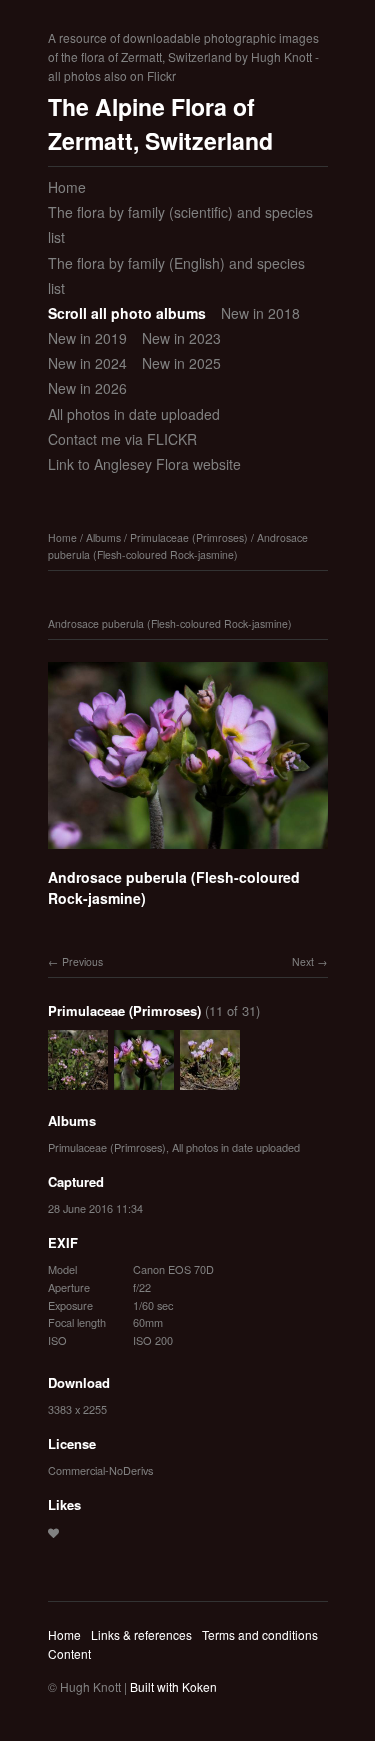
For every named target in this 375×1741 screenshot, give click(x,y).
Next (303, 961)
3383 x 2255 (77, 1409)
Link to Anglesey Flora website (144, 464)
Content (69, 1653)
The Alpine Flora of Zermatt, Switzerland (160, 124)
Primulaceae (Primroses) (189, 537)
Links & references (141, 1634)
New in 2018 (260, 313)
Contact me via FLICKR (122, 439)
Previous (82, 961)
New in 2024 (87, 363)
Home (67, 187)
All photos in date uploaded (134, 414)
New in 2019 (87, 338)
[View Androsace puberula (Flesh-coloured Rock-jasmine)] (78, 1080)
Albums (103, 537)
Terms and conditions (260, 1634)
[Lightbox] (188, 852)
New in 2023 (181, 338)
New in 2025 (181, 363)
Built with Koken (173, 1686)
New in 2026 (87, 388)
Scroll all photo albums (127, 313)
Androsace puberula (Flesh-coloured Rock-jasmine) (178, 546)
